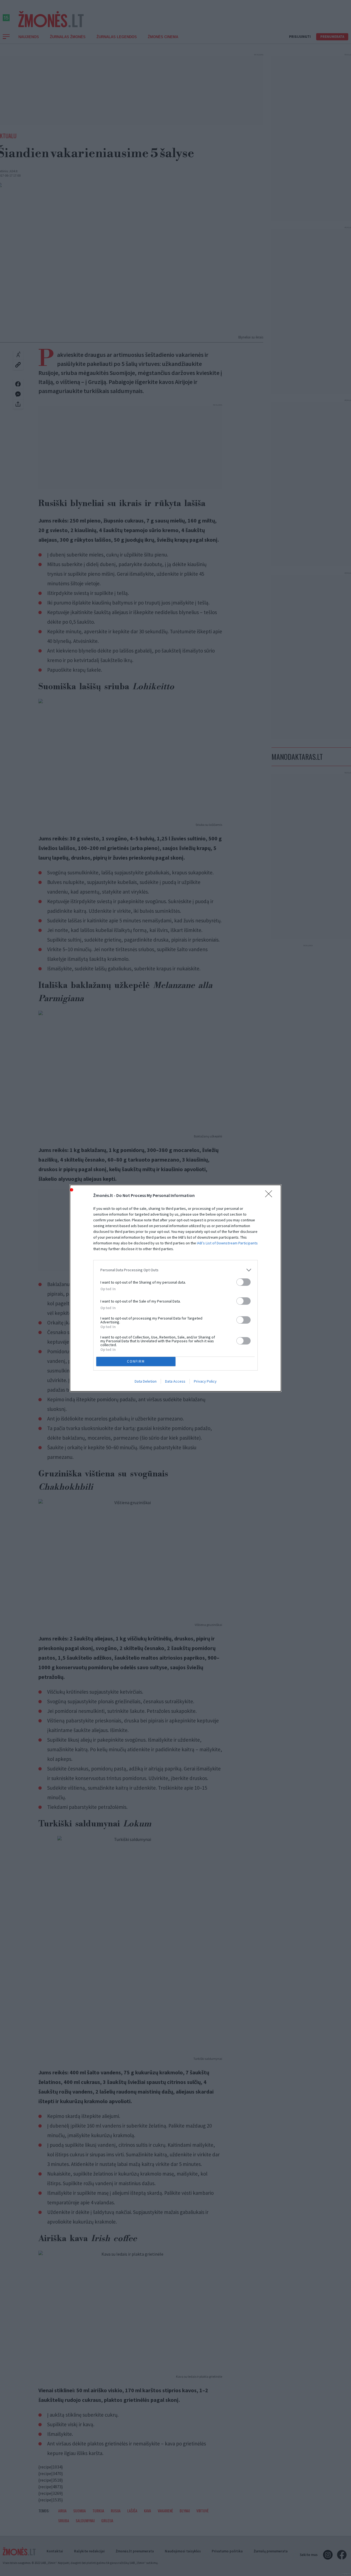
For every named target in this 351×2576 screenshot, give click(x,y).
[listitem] (175, 1270)
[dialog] (175, 1288)
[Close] (270, 1196)
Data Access (175, 1381)
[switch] (244, 1282)
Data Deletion (146, 1381)
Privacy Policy (205, 1381)
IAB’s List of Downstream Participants (227, 1243)
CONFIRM (136, 1361)
